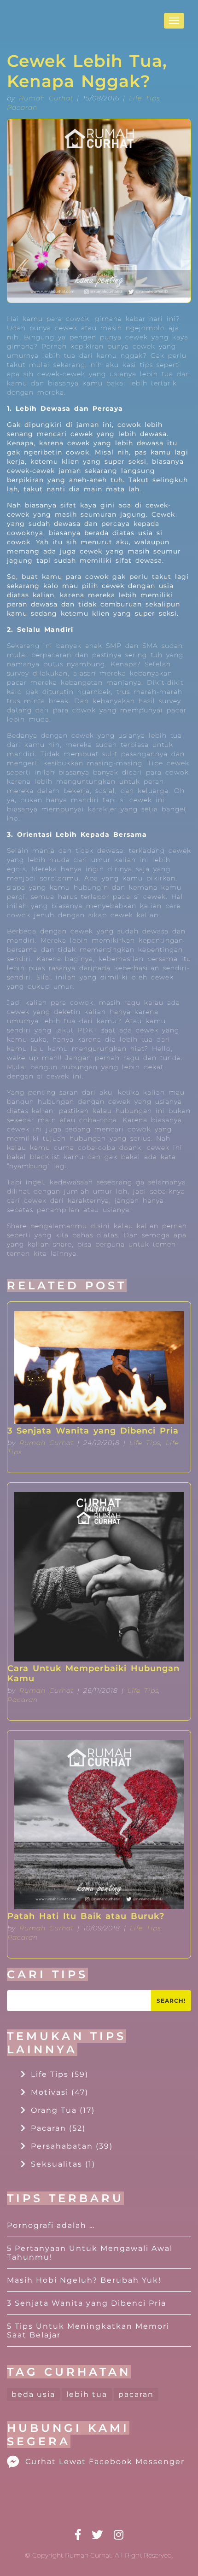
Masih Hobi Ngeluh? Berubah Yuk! (84, 2280)
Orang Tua (63, 2110)
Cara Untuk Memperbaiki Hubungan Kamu (93, 1673)
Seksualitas (63, 2164)
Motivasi (60, 2092)
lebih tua (87, 2394)
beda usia (33, 2394)
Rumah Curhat (46, 98)
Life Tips (144, 98)
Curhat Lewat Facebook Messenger (105, 2462)
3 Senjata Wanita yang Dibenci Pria (93, 1431)
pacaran (136, 2394)
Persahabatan (72, 2146)
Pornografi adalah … (51, 2225)
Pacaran (22, 107)
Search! (171, 2001)
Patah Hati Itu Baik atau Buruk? (86, 1916)
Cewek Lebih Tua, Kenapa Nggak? (87, 71)
